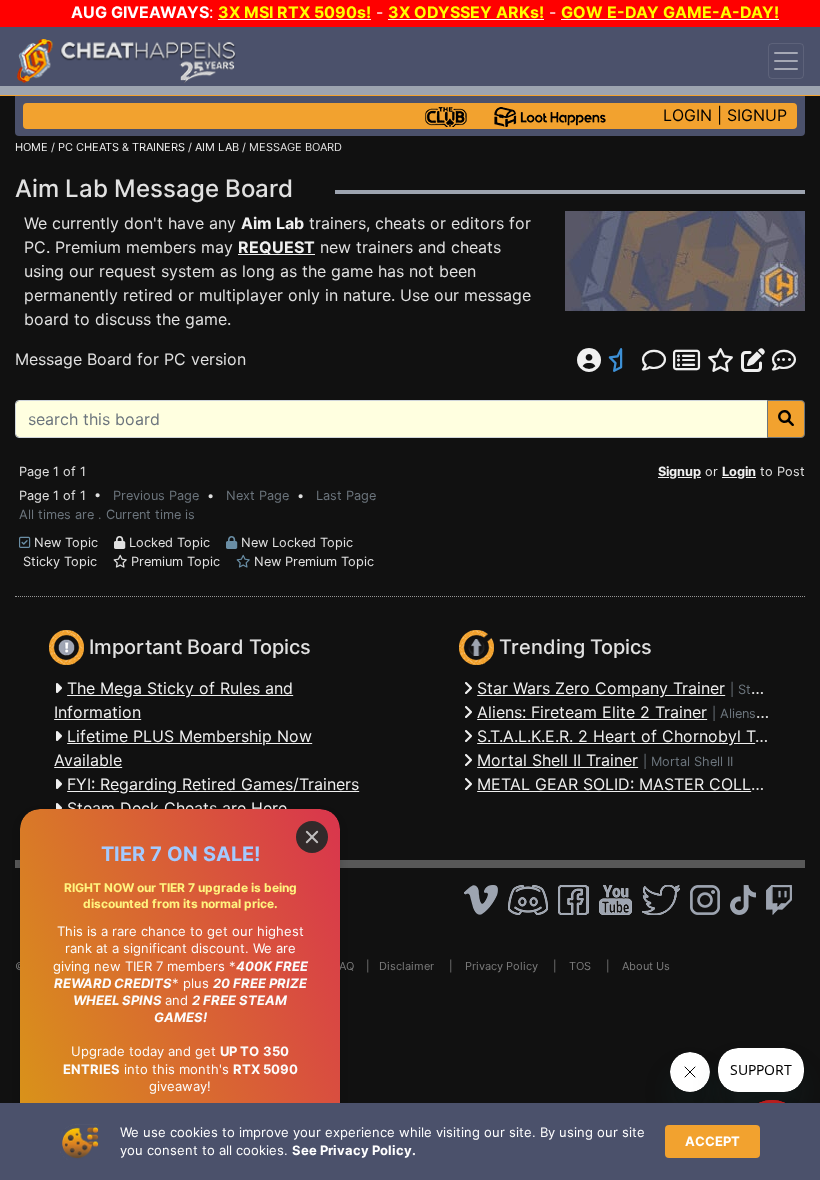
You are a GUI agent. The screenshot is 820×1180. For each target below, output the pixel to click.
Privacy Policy (501, 966)
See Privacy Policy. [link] (354, 1150)
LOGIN (687, 115)
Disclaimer (406, 966)
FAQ (344, 966)
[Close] (312, 837)
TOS (580, 966)
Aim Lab (272, 223)
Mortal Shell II (692, 761)
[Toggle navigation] (786, 61)
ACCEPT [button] (712, 1141)
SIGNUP (757, 115)
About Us (646, 966)
